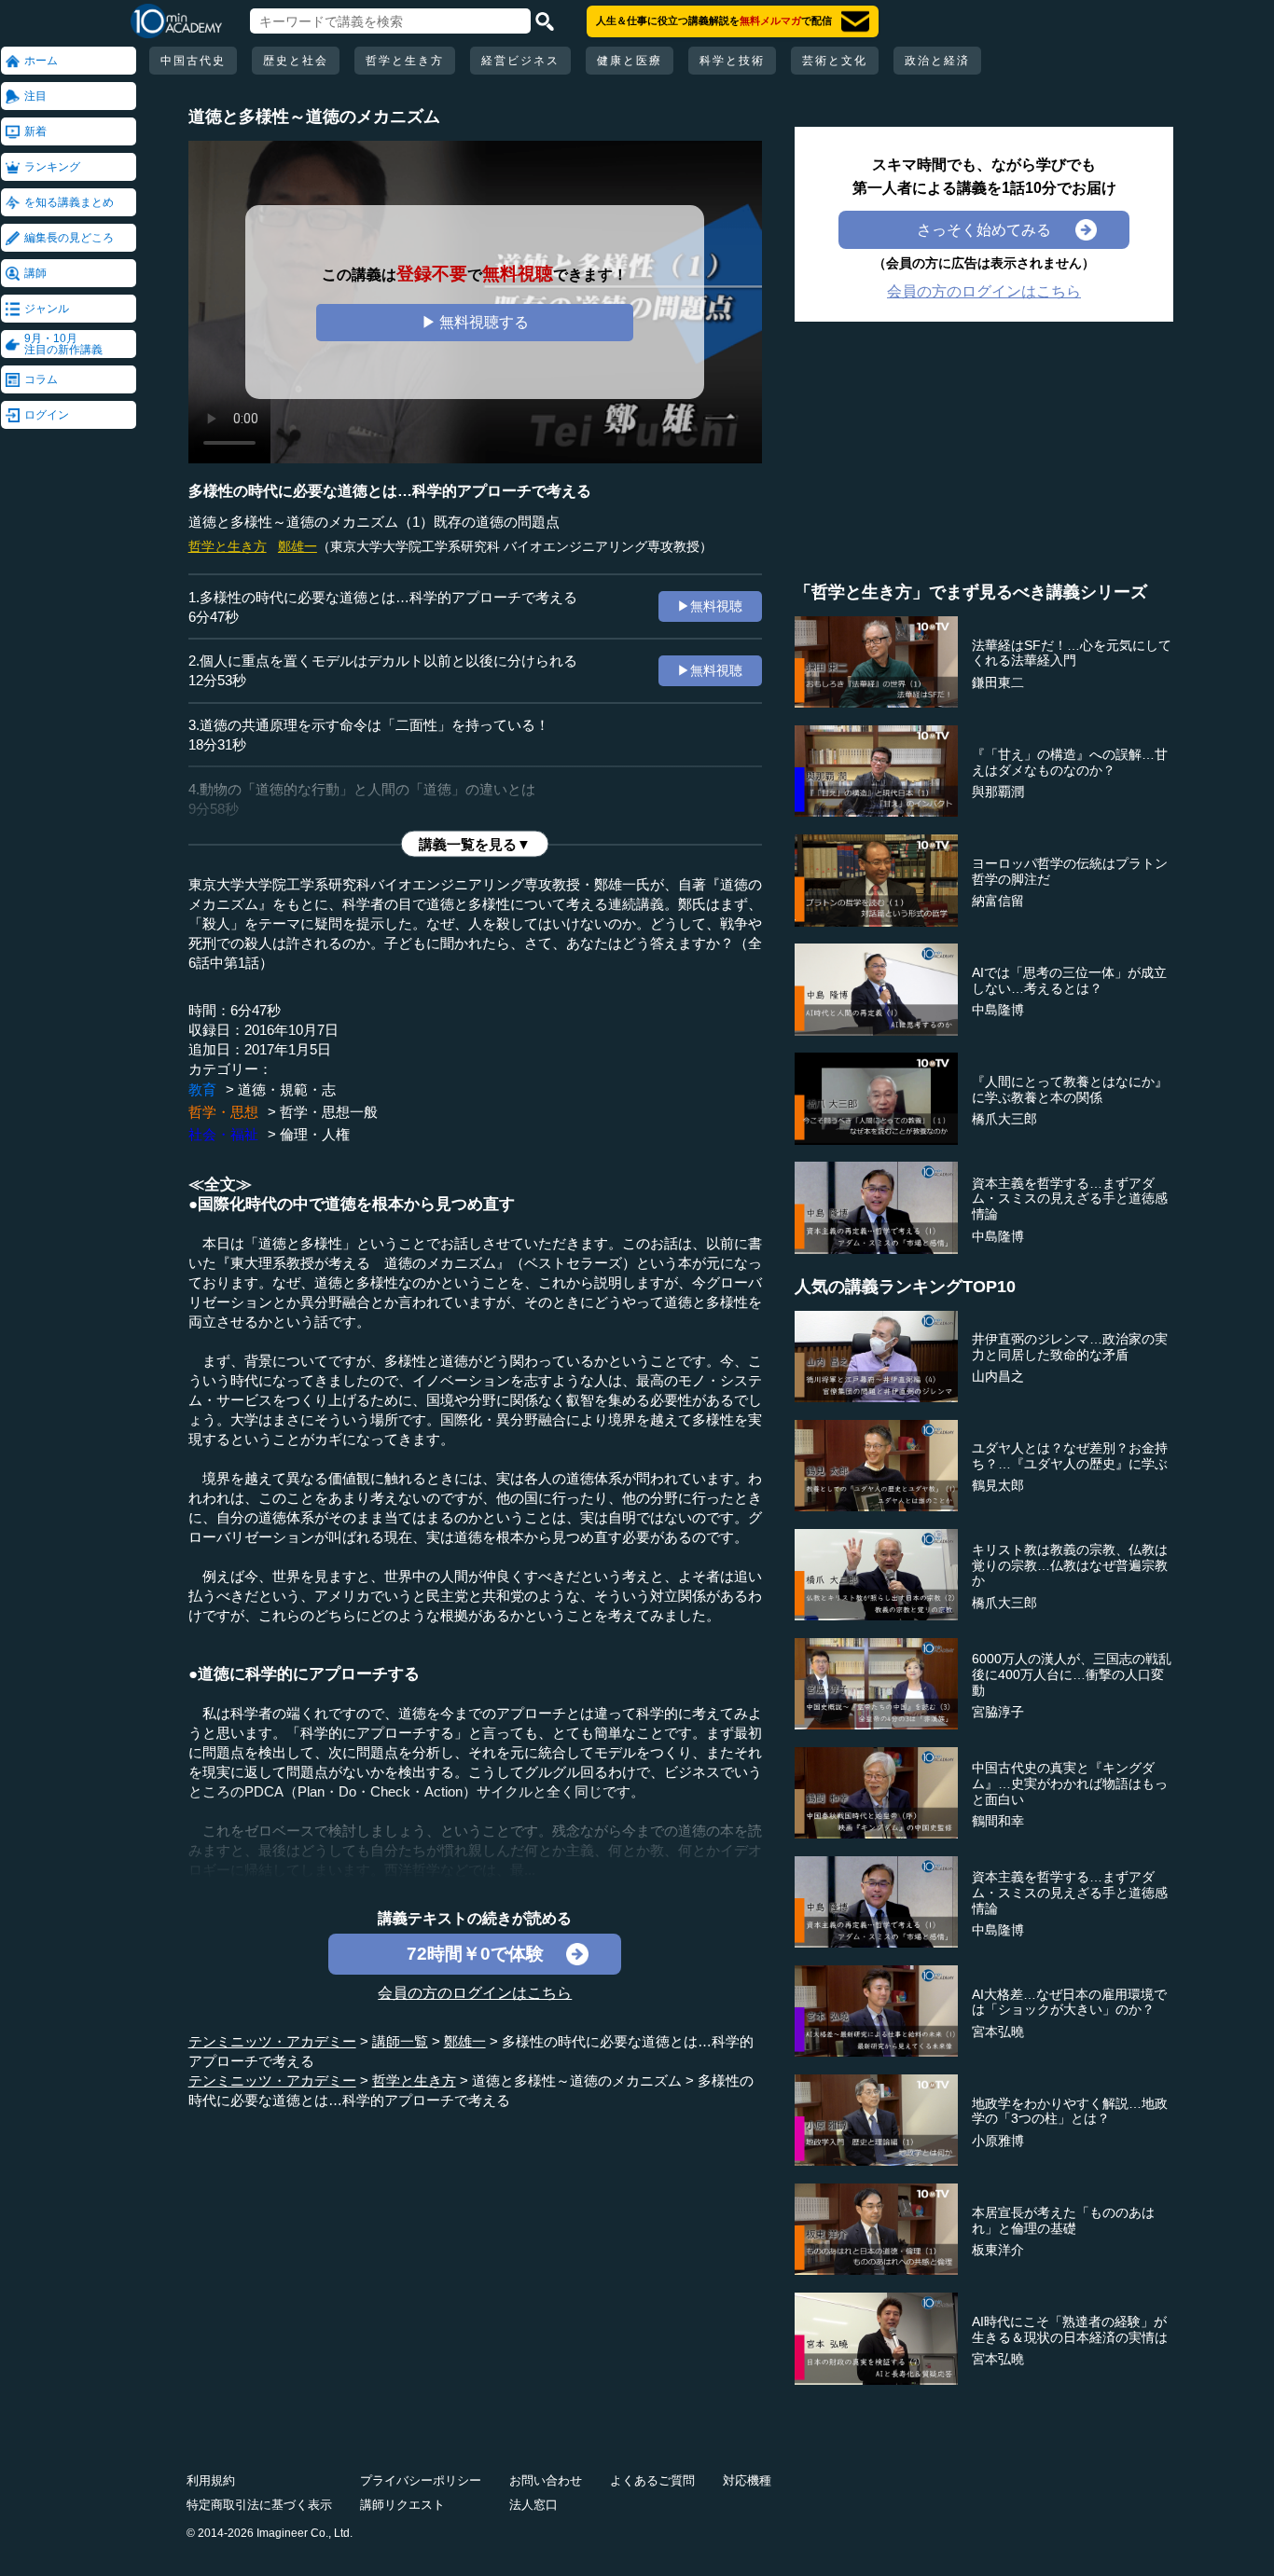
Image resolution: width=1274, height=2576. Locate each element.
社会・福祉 (223, 1134)
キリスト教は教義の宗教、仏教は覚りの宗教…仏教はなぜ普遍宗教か (1070, 1565)
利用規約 (211, 2480)
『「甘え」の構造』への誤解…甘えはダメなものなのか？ (1070, 762)
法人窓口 (533, 2505)
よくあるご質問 (652, 2480)
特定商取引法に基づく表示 (259, 2505)
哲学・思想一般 (329, 1112)
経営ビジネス (520, 61)
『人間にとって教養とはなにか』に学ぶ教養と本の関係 (1070, 1089)
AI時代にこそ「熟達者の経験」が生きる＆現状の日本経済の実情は (1070, 2329)
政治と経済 (937, 61)
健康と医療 (630, 61)
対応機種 (747, 2480)
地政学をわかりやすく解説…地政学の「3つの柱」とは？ (1070, 2111)
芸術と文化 (835, 61)
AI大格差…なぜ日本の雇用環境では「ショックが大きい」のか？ (1069, 2002)
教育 (202, 1089)
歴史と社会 (296, 61)
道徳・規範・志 (287, 1089)
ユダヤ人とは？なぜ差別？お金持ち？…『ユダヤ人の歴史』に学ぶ (1070, 1456)
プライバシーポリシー (421, 2480)
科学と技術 (732, 61)
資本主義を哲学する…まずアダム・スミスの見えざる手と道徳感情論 (1070, 1199)
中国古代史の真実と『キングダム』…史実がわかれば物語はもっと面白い (1070, 1784)
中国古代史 (193, 61)
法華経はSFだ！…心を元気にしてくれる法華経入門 (1072, 653)
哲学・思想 (223, 1112)
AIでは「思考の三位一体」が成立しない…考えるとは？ (1069, 980)
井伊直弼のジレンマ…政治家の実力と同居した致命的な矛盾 (1070, 1347)
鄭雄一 (298, 546)
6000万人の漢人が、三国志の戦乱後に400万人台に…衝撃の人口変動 (1072, 1674)
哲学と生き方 (405, 61)
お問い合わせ (546, 2480)
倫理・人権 (315, 1134)
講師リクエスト (402, 2505)
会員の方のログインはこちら (475, 1992)
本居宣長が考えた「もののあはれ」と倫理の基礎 (1063, 2220)
